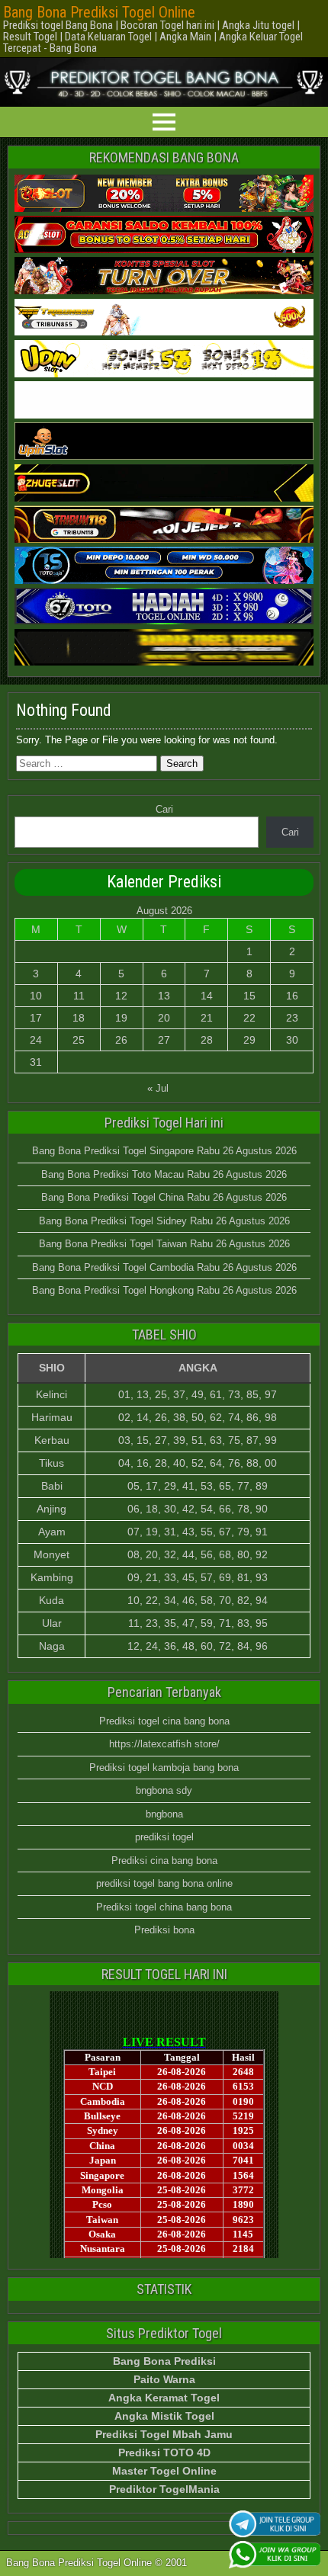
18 (79, 1018)
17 (36, 1018)
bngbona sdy (164, 1790)
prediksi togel (164, 1837)
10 (36, 996)
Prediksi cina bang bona (164, 1861)
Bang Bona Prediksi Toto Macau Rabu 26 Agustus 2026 (164, 1174)
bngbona (164, 1814)
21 (207, 1018)
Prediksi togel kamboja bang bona (164, 1768)
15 (249, 996)
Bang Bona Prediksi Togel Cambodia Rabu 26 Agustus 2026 (164, 1267)
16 (292, 996)
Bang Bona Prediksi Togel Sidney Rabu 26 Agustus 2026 (164, 1221)
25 (79, 1040)
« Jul (158, 1088)
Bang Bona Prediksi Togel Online (99, 12)
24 (36, 1040)
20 (164, 1018)
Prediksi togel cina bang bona (164, 1721)
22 (249, 1018)
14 (207, 996)
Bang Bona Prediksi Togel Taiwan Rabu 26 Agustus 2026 (164, 1244)
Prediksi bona (164, 1930)
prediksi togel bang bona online (164, 1883)
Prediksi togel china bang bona (164, 1907)
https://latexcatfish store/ (164, 1744)
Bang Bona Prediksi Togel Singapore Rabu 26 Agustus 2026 (164, 1151)
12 (121, 996)
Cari (164, 809)
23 (292, 1018)
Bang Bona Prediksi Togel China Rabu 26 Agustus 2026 (164, 1197)
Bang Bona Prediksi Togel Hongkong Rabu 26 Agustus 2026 (164, 1290)
